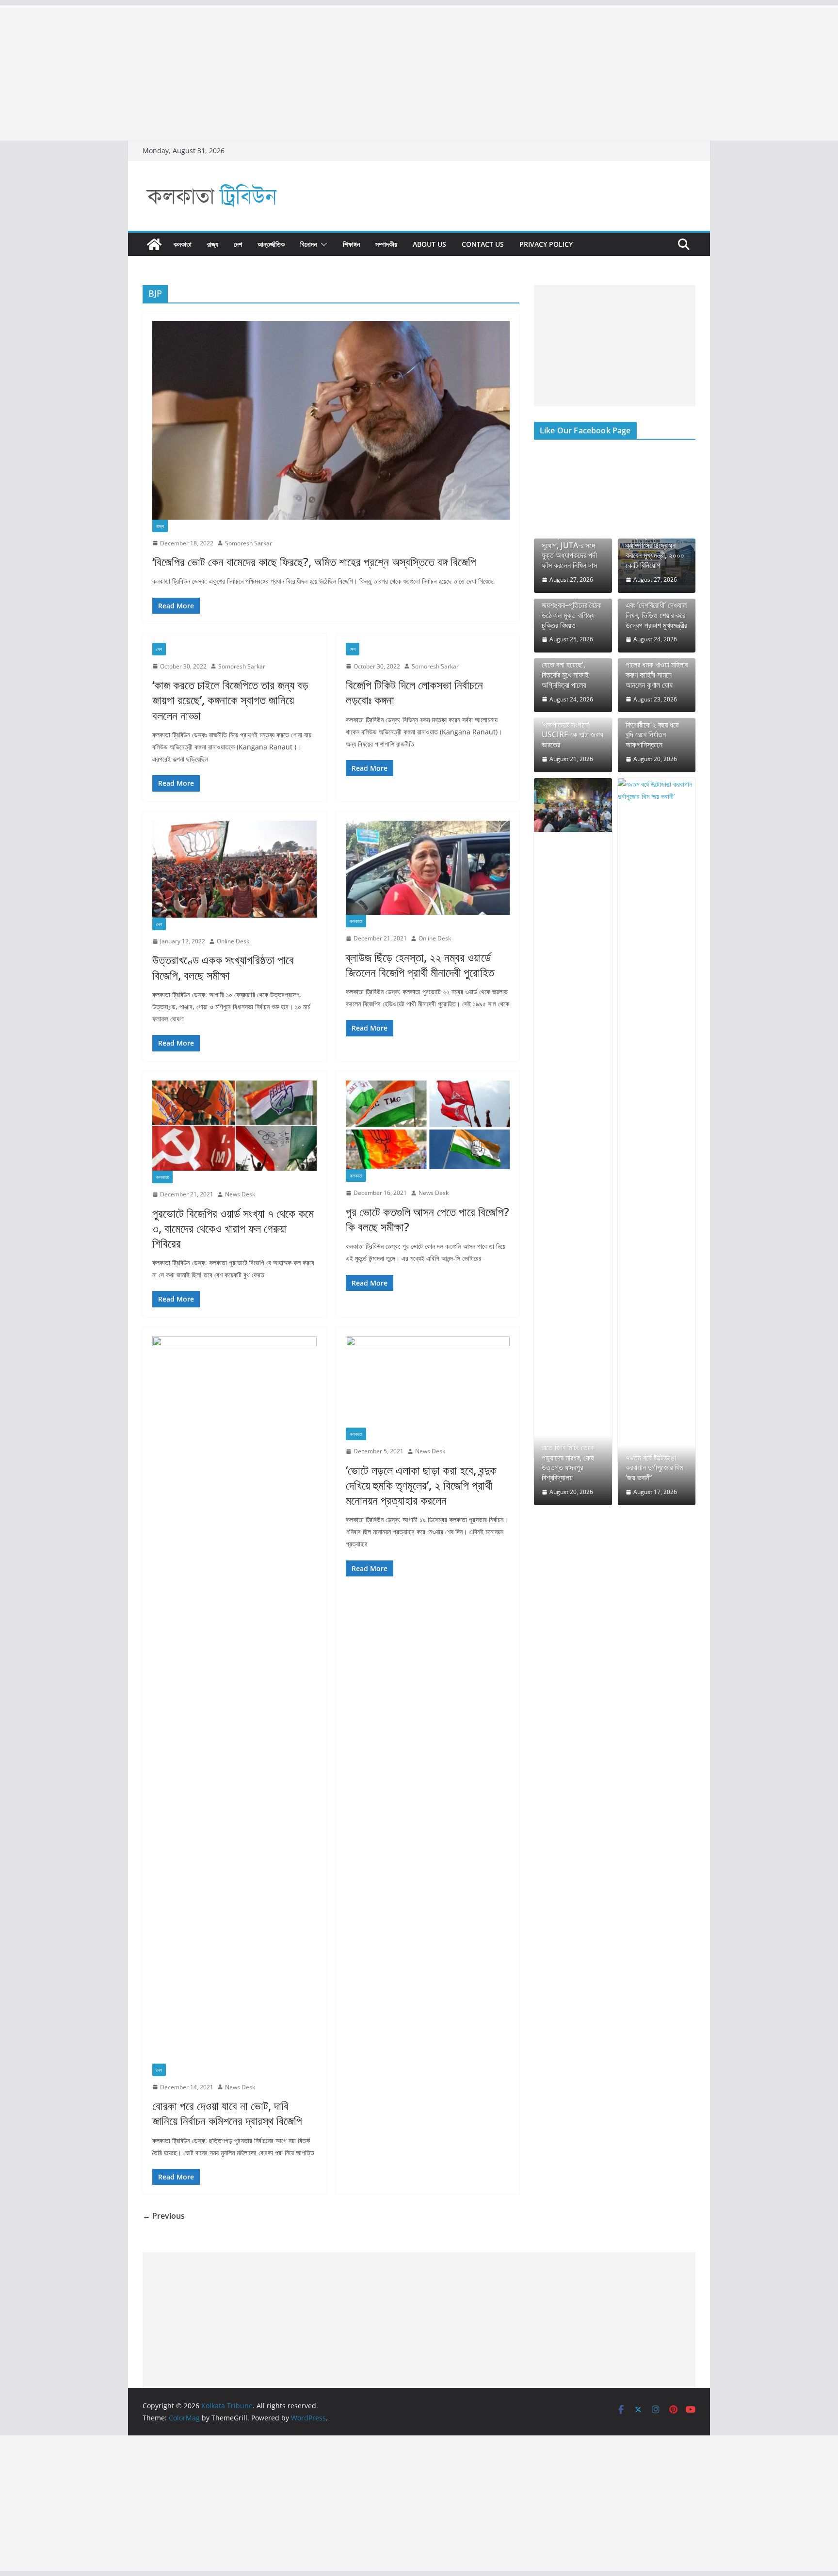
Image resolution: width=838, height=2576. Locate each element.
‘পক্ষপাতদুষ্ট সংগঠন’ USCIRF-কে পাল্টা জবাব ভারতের (572, 735)
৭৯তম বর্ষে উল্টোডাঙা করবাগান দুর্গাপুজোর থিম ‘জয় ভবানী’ (654, 1468)
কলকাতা (183, 244)
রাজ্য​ (213, 244)
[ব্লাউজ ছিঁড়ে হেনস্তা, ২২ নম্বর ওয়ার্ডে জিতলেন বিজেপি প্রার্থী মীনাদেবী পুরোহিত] (428, 868)
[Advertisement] (291, 73)
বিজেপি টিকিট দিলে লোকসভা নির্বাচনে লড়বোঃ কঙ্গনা (414, 692)
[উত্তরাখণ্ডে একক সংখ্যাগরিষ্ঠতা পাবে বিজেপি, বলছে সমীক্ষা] (234, 869)
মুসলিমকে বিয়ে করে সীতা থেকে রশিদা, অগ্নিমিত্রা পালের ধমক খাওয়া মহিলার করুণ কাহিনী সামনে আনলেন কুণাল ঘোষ (657, 665)
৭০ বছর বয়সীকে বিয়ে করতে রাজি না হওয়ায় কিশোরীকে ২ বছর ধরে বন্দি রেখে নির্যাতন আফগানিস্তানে (652, 725)
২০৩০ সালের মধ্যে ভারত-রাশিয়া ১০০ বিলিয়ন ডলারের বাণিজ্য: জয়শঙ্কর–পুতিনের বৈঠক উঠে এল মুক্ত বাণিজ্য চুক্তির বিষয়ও (572, 600)
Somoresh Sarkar (249, 543)
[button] (322, 244)
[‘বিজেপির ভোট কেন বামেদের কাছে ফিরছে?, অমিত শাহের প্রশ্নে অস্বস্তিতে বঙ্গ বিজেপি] (331, 420)
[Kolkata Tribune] (154, 244)
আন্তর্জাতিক (271, 244)
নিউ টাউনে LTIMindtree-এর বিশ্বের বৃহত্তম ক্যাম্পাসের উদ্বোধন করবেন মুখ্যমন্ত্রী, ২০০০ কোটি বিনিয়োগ (655, 540)
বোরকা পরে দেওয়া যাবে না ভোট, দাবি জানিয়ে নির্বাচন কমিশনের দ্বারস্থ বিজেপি (227, 2113)
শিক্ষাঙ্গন (351, 244)
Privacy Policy (546, 244)
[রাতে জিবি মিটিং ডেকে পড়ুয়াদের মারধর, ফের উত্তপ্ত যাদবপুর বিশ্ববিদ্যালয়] (573, 805)
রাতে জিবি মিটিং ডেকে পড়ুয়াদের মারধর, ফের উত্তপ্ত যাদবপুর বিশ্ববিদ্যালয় (568, 1463)
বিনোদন (308, 244)
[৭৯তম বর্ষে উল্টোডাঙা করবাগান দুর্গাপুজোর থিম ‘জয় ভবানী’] (657, 1142)
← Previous (164, 2216)
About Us (429, 244)
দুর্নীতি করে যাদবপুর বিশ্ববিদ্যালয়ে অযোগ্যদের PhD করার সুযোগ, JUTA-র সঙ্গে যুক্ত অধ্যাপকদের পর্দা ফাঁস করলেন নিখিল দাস (572, 540)
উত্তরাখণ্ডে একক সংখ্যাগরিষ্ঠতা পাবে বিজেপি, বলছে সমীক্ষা (223, 967)
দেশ (238, 244)
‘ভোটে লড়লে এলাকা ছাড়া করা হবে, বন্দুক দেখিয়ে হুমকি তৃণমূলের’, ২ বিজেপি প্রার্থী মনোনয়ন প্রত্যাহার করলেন (421, 1485)
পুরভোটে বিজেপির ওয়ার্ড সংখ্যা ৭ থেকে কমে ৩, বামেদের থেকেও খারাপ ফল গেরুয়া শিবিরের (233, 1228)
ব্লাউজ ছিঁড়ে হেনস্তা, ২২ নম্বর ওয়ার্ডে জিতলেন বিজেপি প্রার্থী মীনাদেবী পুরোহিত (420, 965)
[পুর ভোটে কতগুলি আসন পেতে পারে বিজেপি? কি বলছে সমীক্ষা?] (428, 1125)
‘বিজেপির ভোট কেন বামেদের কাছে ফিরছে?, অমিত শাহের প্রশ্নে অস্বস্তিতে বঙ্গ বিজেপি (314, 562)
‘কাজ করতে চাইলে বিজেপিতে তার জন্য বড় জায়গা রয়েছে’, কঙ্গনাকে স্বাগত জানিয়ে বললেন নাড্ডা (230, 700)
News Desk (240, 1194)
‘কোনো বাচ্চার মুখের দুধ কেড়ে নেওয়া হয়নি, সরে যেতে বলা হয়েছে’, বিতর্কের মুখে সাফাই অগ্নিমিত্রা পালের (570, 665)
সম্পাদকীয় (386, 244)
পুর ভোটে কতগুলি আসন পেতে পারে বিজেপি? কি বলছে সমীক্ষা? (427, 1219)
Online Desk (233, 941)
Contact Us (483, 244)
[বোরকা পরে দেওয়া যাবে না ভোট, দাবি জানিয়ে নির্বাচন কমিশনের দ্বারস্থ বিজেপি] (234, 1700)
